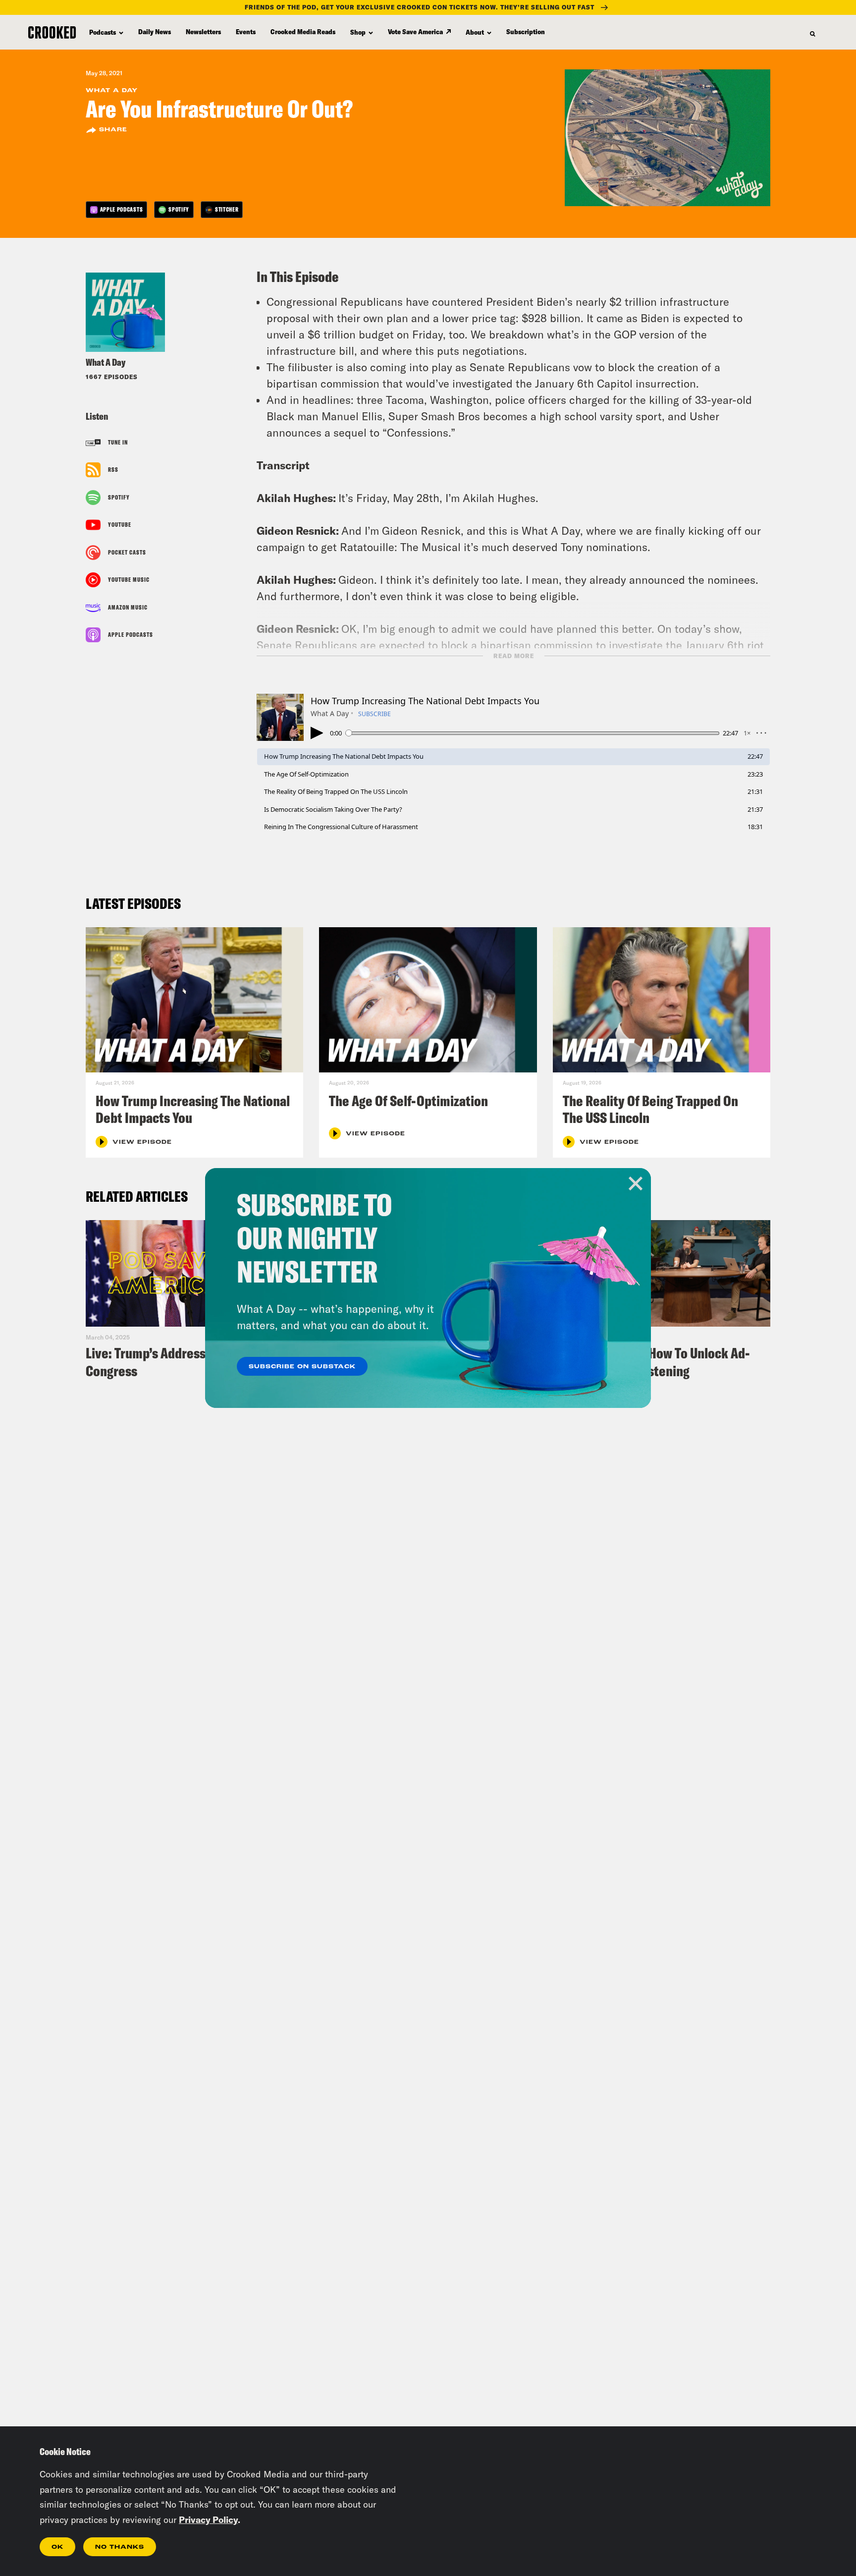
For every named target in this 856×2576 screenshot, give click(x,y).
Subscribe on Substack (302, 1367)
